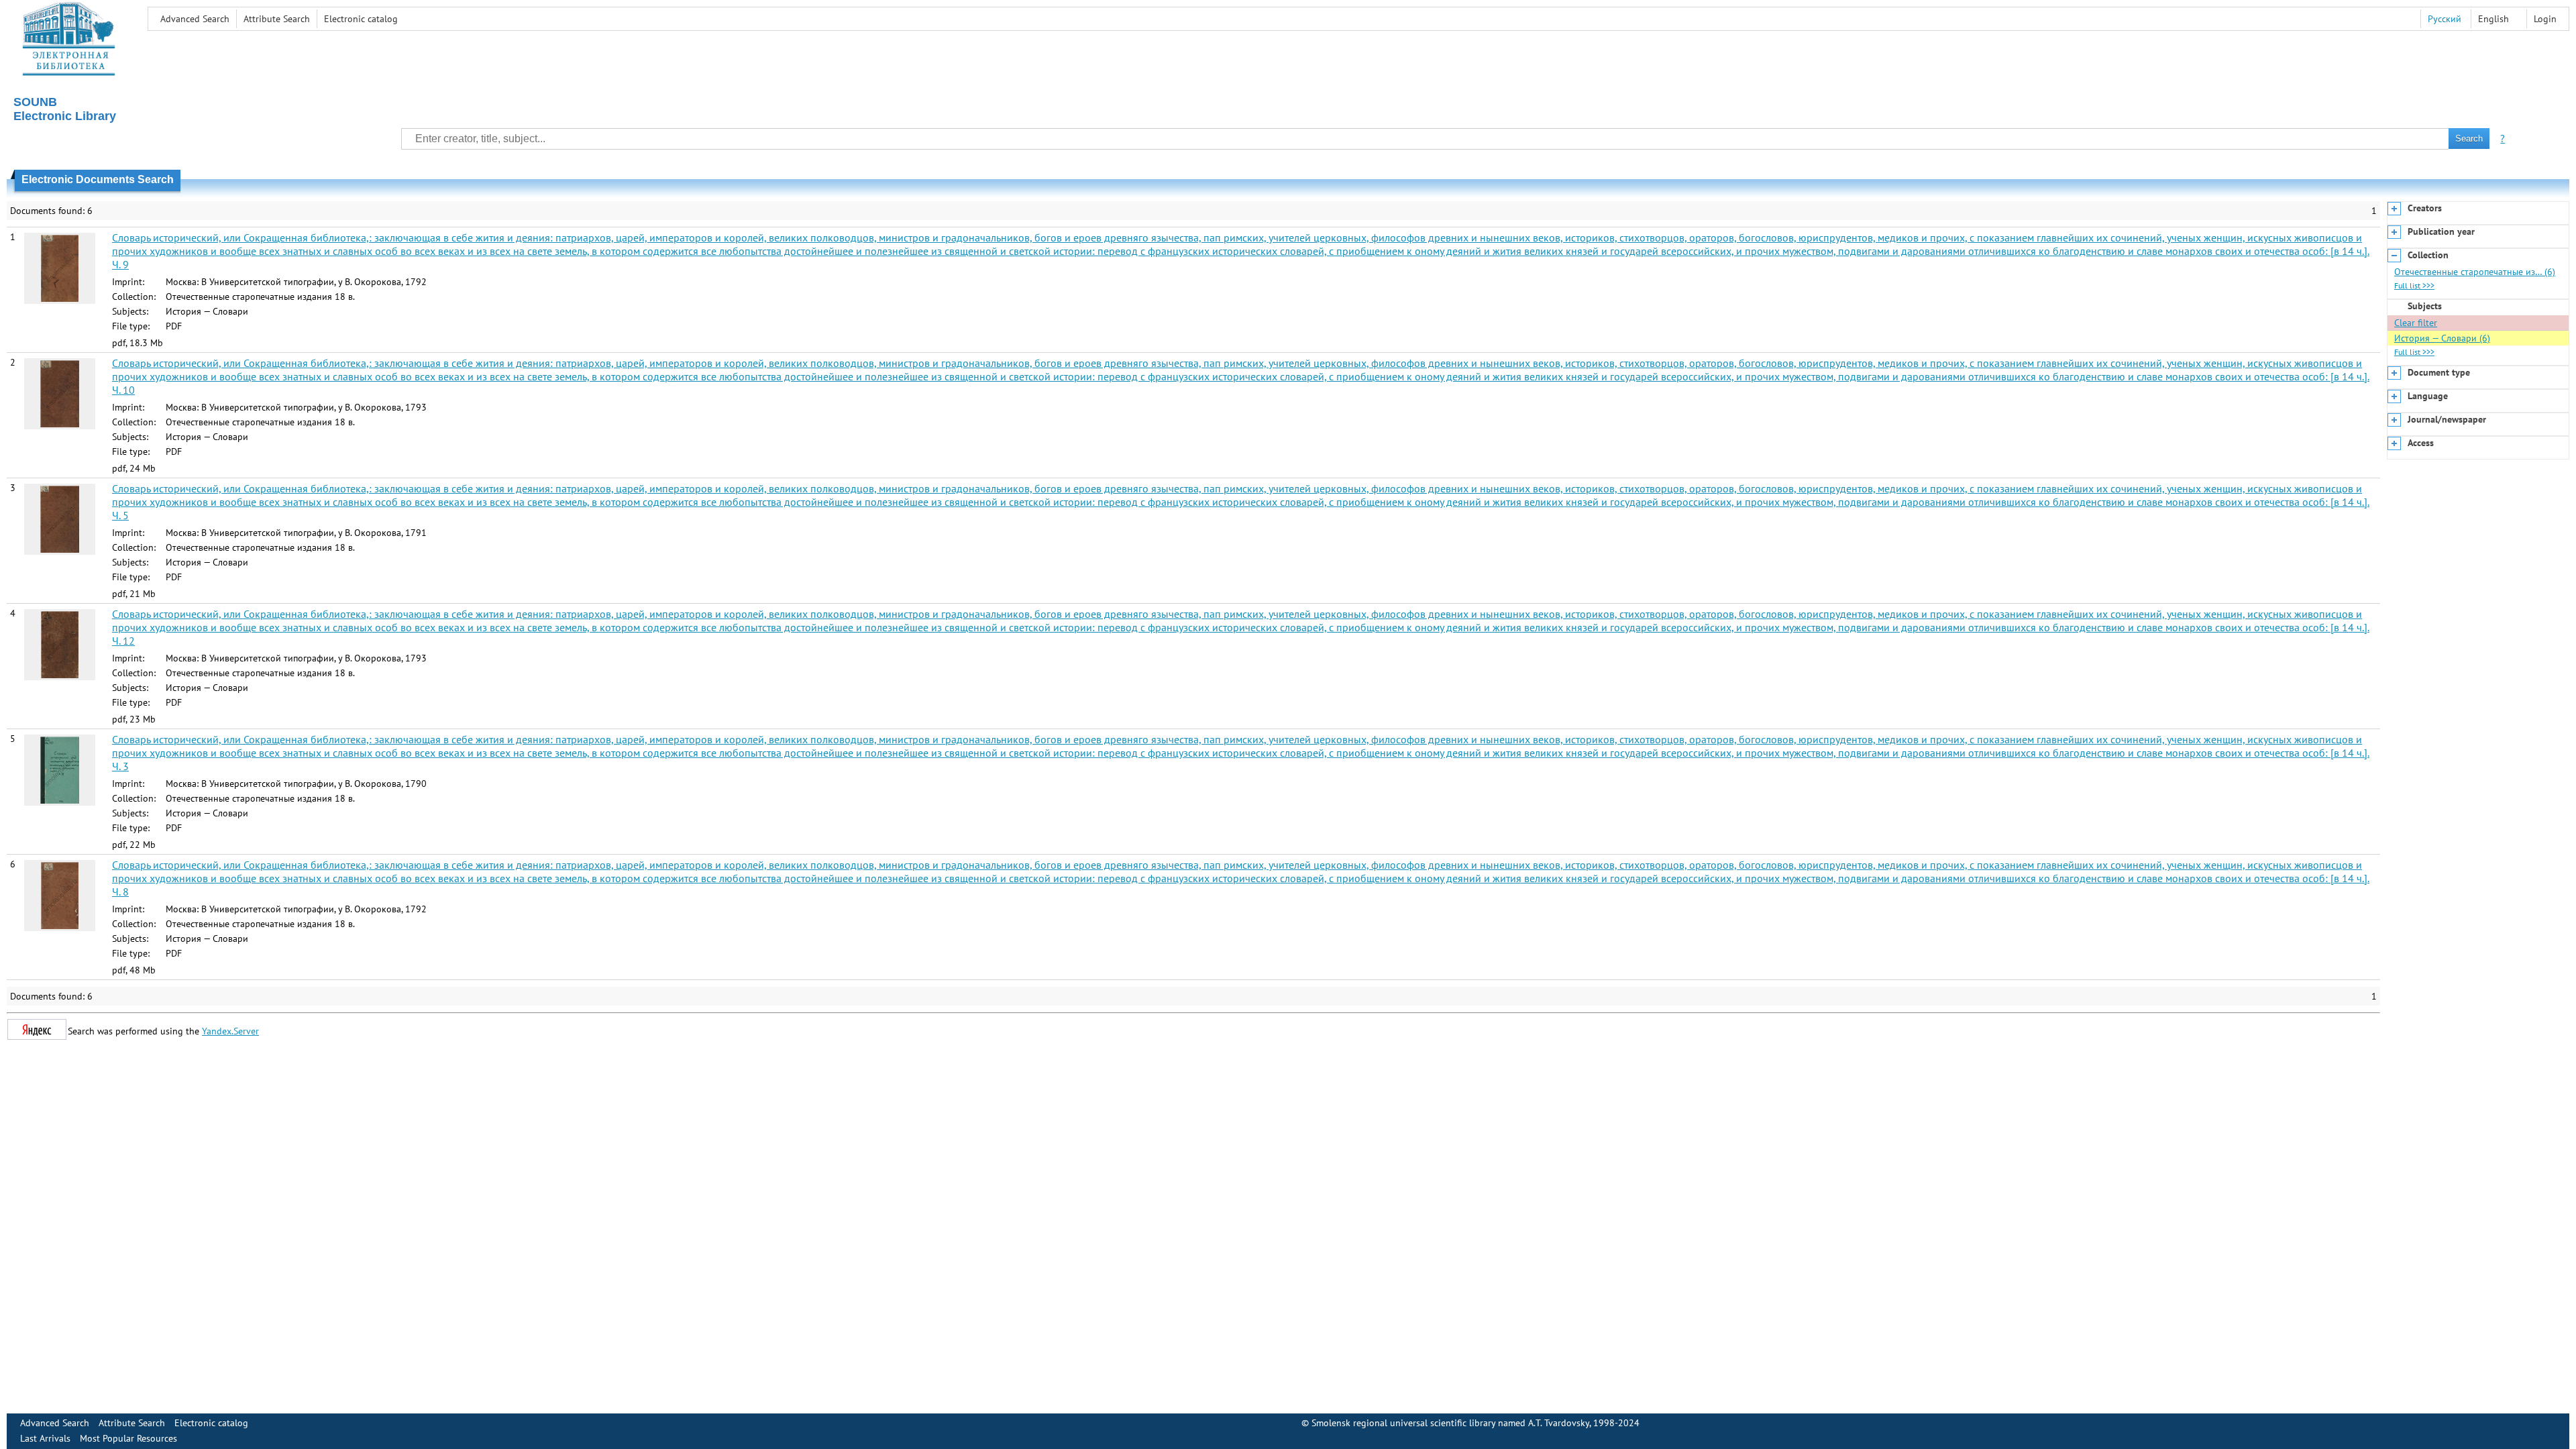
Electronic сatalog (361, 19)
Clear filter (2416, 323)
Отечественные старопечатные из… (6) (2475, 272)
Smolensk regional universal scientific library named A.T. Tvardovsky (1450, 1423)
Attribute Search (277, 19)
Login (2545, 19)
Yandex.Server (230, 1031)
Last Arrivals (45, 1438)
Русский (2445, 19)
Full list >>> (2414, 285)
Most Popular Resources (128, 1438)
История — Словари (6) (2442, 338)
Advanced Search (195, 19)
